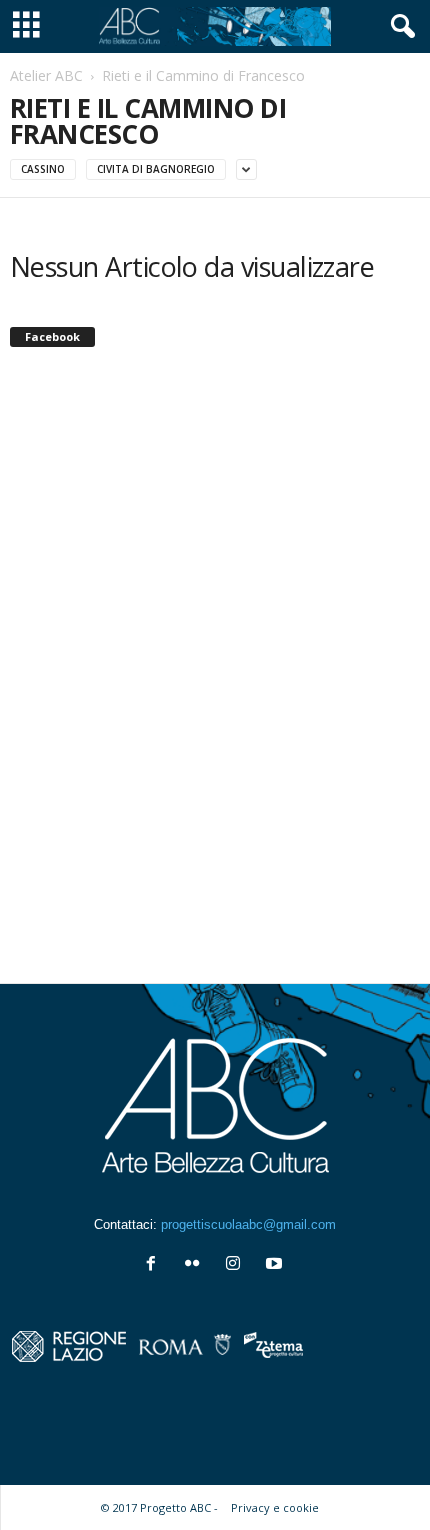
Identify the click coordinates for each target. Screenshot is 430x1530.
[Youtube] (276, 1265)
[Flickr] (196, 1265)
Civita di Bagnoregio (156, 169)
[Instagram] (237, 1265)
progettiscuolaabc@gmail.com (248, 1224)
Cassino (43, 169)
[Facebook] (155, 1265)
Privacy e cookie (275, 1507)
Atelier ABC (46, 75)
